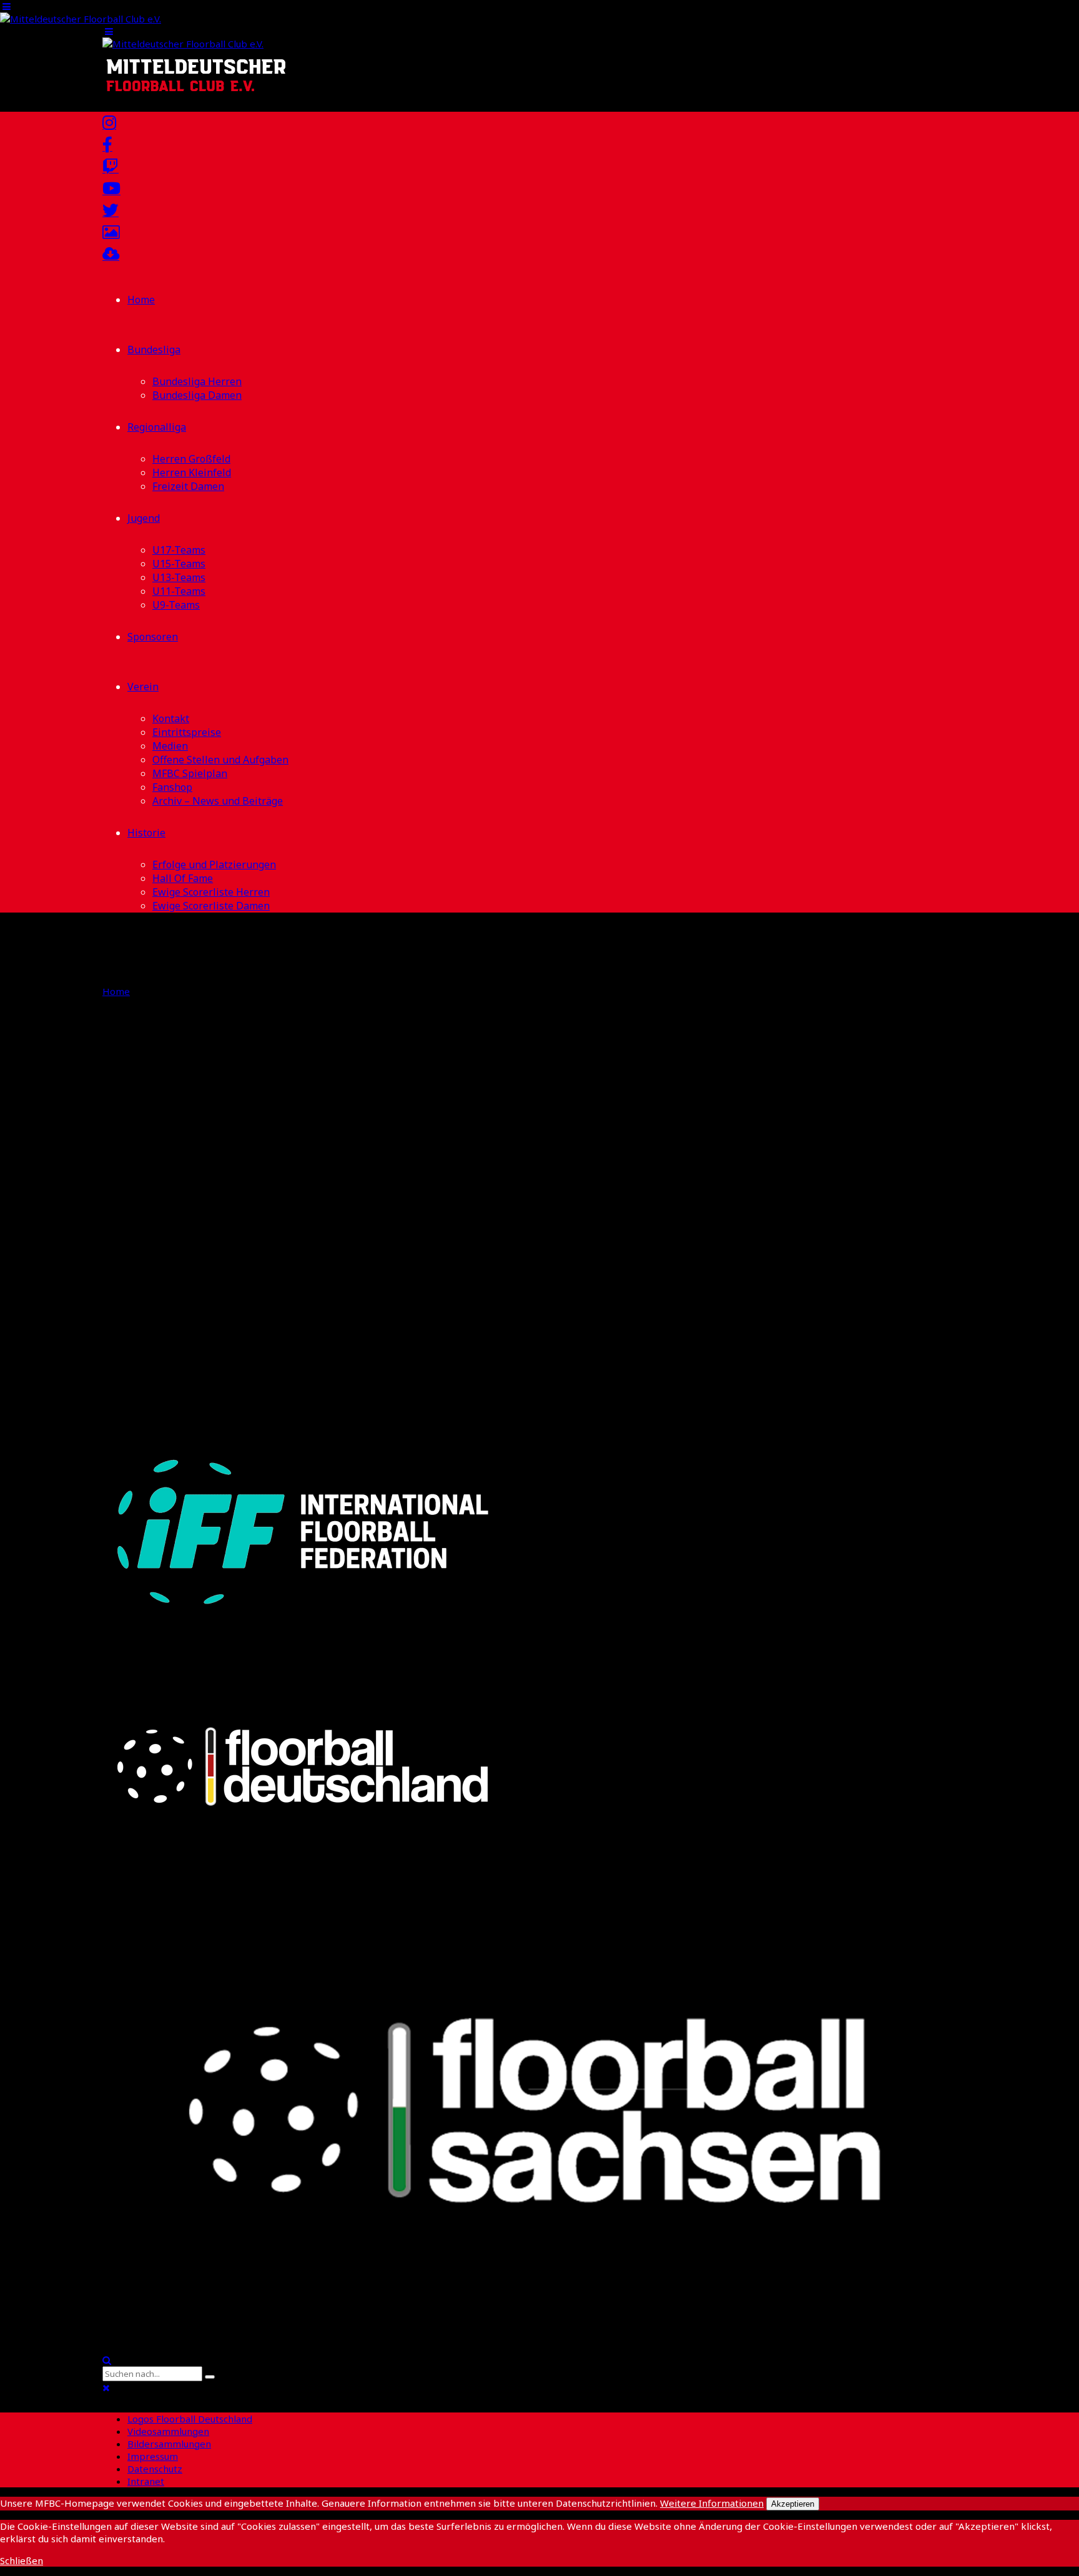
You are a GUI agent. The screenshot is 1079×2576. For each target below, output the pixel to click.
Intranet (146, 2481)
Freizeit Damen (188, 486)
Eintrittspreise (187, 732)
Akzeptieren (793, 2504)
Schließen (22, 2560)
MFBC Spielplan (190, 773)
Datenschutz (155, 2469)
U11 (195, 1313)
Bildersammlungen (169, 2444)
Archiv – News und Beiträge (218, 801)
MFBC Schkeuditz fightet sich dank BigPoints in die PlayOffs (379, 1230)
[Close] (106, 2388)
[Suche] (107, 2360)
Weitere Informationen (712, 2503)
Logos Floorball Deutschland (190, 2419)
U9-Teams (176, 605)
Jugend (144, 518)
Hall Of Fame (183, 878)
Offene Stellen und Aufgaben (220, 760)
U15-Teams (179, 564)
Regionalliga (157, 427)
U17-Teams (179, 550)
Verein (143, 687)
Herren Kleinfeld (192, 473)
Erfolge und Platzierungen (214, 864)
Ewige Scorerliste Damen (211, 906)
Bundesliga (154, 350)
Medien (170, 746)
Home (141, 300)
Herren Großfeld (191, 459)
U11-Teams (179, 591)
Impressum (153, 2456)
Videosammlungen (168, 2431)
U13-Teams (179, 577)
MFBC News (205, 1202)
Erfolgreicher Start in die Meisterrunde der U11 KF (332, 1342)
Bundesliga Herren (197, 381)
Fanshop (172, 787)
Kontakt (171, 718)
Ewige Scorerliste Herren (211, 892)
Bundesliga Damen (197, 395)
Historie (146, 833)
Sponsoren (153, 637)
